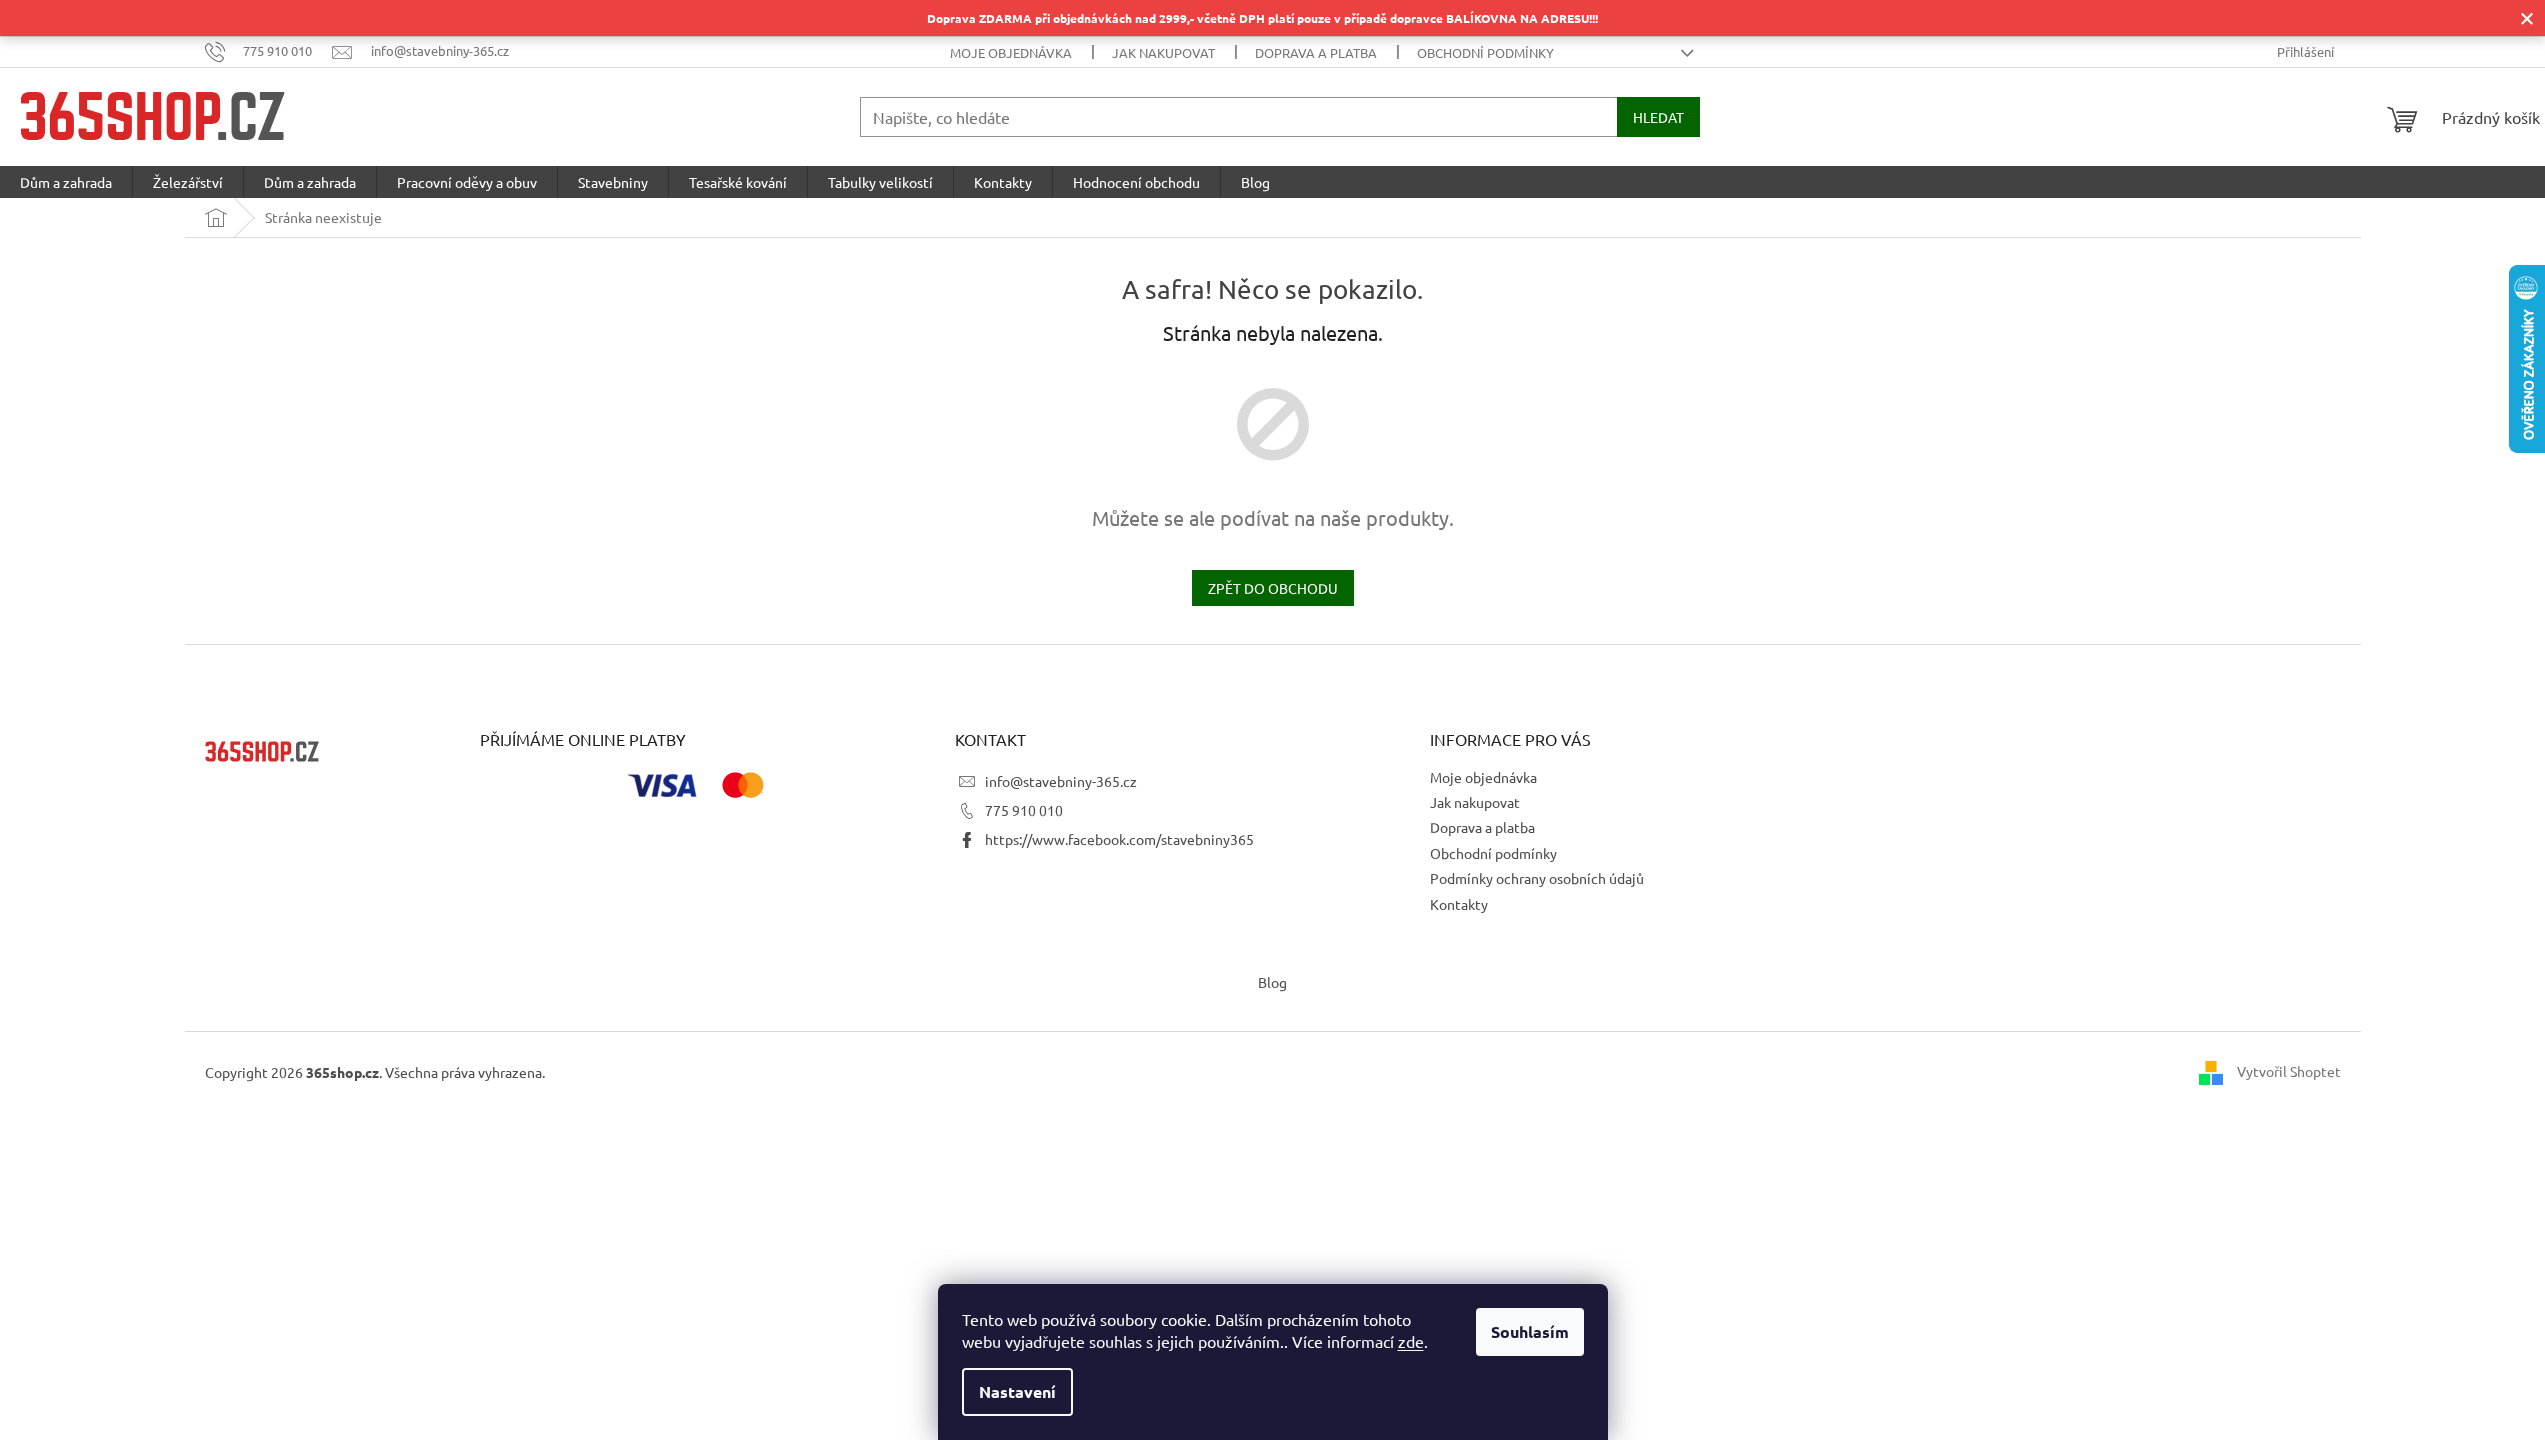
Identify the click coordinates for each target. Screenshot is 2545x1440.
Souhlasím (1530, 1331)
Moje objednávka (1011, 52)
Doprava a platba (1316, 52)
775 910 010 (1024, 810)
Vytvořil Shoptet (2289, 1070)
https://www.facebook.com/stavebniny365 (1119, 839)
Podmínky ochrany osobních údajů (1537, 878)
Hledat (1658, 117)
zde (1411, 1341)
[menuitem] (66, 182)
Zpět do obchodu (1273, 588)
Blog (1272, 982)
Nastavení (1017, 1391)
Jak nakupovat (1163, 52)
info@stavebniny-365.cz (1061, 781)
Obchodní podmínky (1485, 52)
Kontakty (1459, 904)
